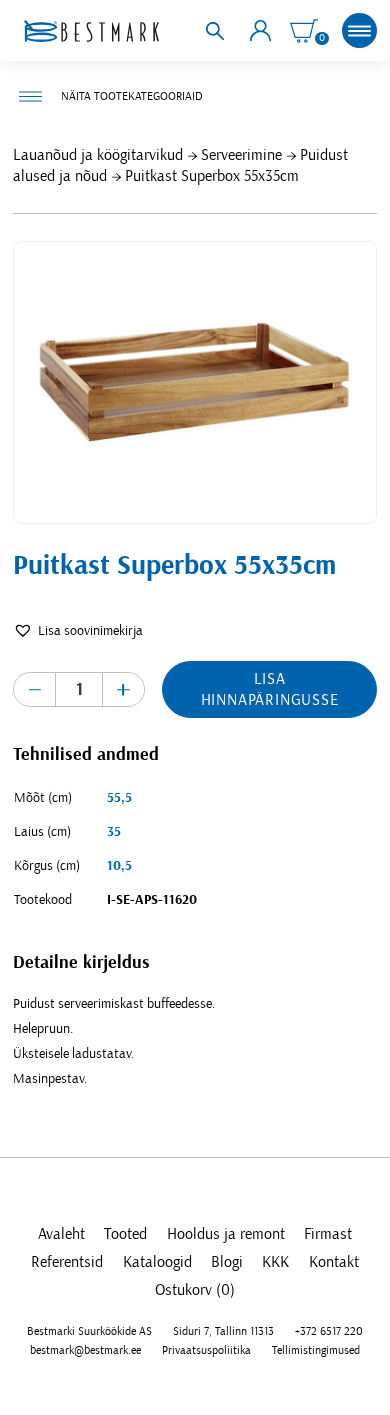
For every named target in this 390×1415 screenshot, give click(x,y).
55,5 (119, 798)
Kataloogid (157, 1262)
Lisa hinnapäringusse (270, 689)
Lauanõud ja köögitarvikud (98, 155)
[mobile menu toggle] (359, 30)
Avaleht (61, 1234)
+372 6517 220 (329, 1331)
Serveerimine (241, 155)
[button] (78, 631)
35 (114, 832)
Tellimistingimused (316, 1350)
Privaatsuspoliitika (206, 1350)
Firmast (328, 1234)
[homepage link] (91, 31)
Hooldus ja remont (226, 1234)
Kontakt (334, 1262)
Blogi (227, 1262)
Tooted (125, 1234)
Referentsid (67, 1262)
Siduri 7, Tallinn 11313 (223, 1331)
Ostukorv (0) (195, 1290)
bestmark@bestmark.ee (85, 1350)
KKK (275, 1262)
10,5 (119, 866)
